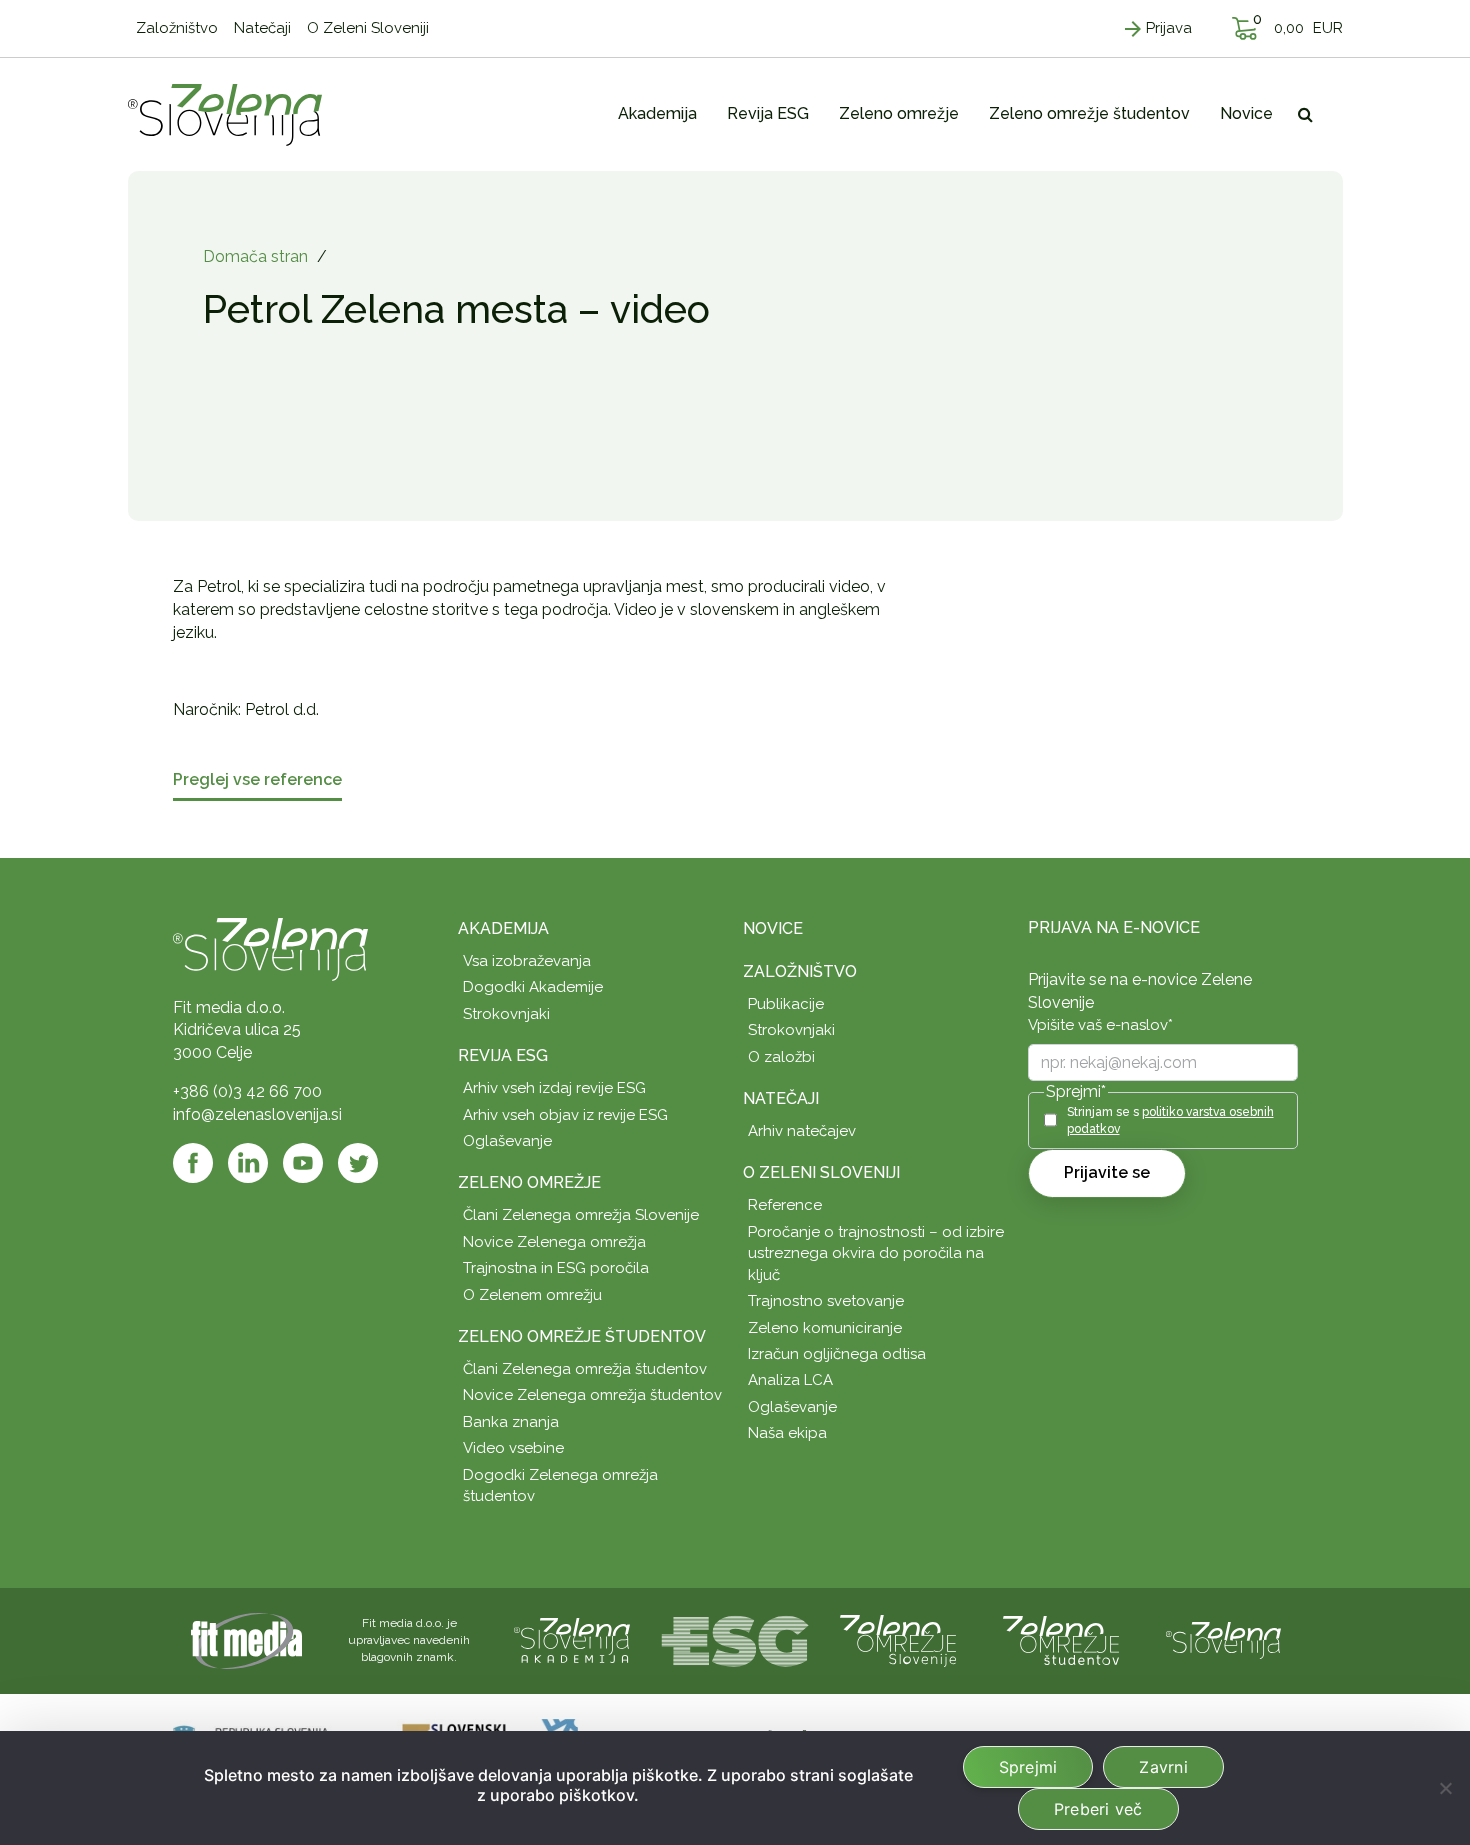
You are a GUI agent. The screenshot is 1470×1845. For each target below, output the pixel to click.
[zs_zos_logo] (1061, 1639)
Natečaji (781, 1098)
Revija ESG (503, 1055)
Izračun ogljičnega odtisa (837, 1354)
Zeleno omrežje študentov (582, 1336)
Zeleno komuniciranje (825, 1328)
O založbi (781, 1057)
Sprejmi (1028, 1767)
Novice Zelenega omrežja (554, 1242)
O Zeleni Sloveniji (821, 1172)
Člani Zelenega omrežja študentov (585, 1369)
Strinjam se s (1170, 1120)
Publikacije (786, 1004)
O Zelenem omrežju (532, 1295)
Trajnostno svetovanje (826, 1301)
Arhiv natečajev (802, 1131)
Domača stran (255, 256)
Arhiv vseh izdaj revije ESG (554, 1088)
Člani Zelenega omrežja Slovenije (581, 1215)
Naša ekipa (787, 1433)
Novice (773, 928)
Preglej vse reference (257, 780)
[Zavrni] (1445, 1788)
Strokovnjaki (506, 1014)
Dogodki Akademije (533, 987)
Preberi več (1098, 1809)
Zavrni (1163, 1767)
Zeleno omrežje (529, 1182)
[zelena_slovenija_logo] (1224, 1639)
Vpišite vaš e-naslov (1100, 1025)
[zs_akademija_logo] (572, 1639)
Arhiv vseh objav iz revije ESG (565, 1115)
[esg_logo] (735, 1639)
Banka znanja (511, 1422)
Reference (785, 1205)
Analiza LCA (790, 1380)
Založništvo (800, 971)
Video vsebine (513, 1448)
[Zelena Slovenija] (225, 114)
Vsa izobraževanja (527, 961)
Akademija (503, 928)
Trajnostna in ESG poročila (556, 1268)
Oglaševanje (507, 1141)
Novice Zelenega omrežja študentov (592, 1395)
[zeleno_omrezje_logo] (898, 1639)
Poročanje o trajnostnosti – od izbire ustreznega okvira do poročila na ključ (876, 1253)
